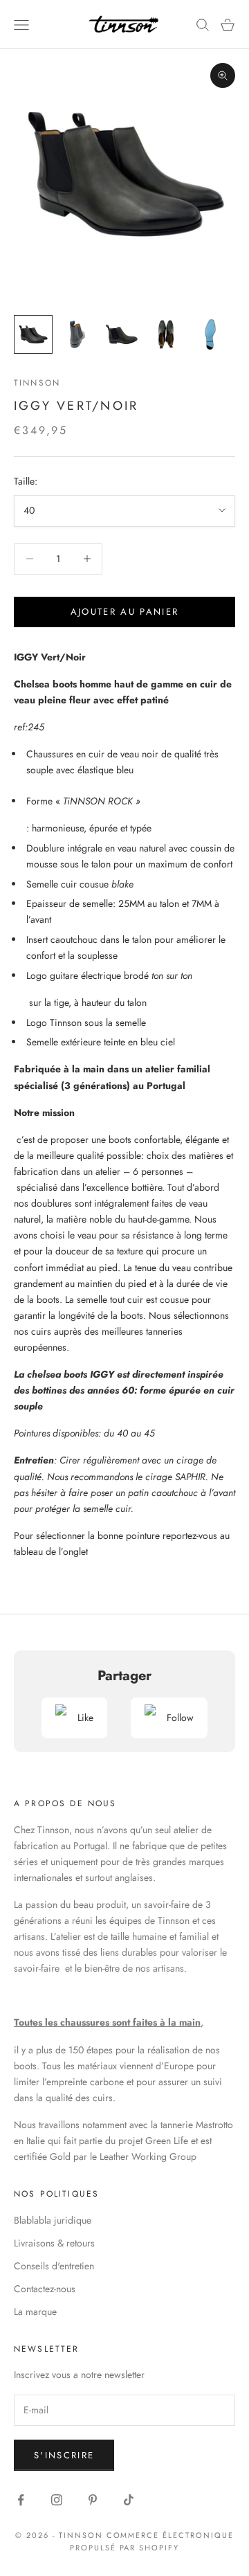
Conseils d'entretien (54, 2266)
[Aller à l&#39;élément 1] (33, 334)
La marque (35, 2312)
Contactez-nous (45, 2289)
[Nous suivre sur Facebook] (21, 2500)
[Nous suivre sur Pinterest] (93, 2500)
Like (85, 1718)
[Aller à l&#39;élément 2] (77, 334)
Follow (180, 1718)
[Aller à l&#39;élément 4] (166, 334)
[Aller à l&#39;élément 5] (210, 334)
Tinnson (37, 383)
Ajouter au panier (125, 612)
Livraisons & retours (54, 2243)
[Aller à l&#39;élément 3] (122, 334)
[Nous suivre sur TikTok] (129, 2500)
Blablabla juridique (53, 2220)
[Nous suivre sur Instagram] (57, 2500)
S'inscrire (64, 2455)
